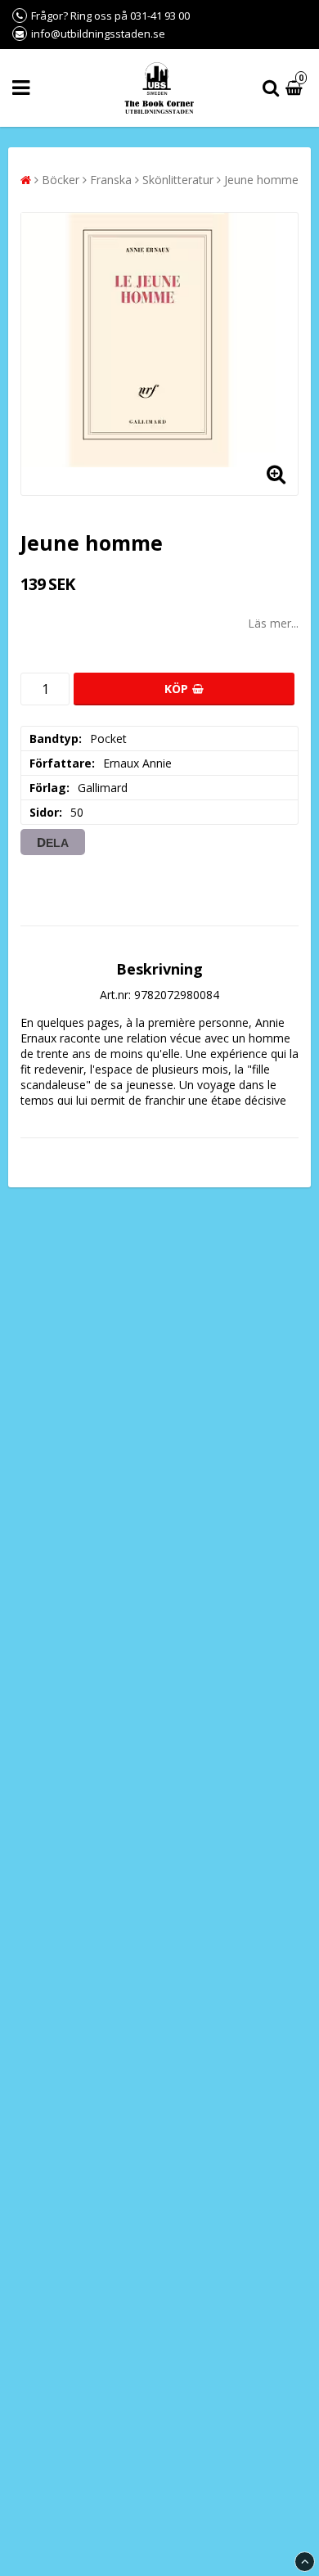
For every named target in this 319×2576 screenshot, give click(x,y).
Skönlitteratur (178, 180)
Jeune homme (261, 180)
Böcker (61, 180)
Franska (111, 180)
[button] (296, 88)
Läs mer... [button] (273, 623)
